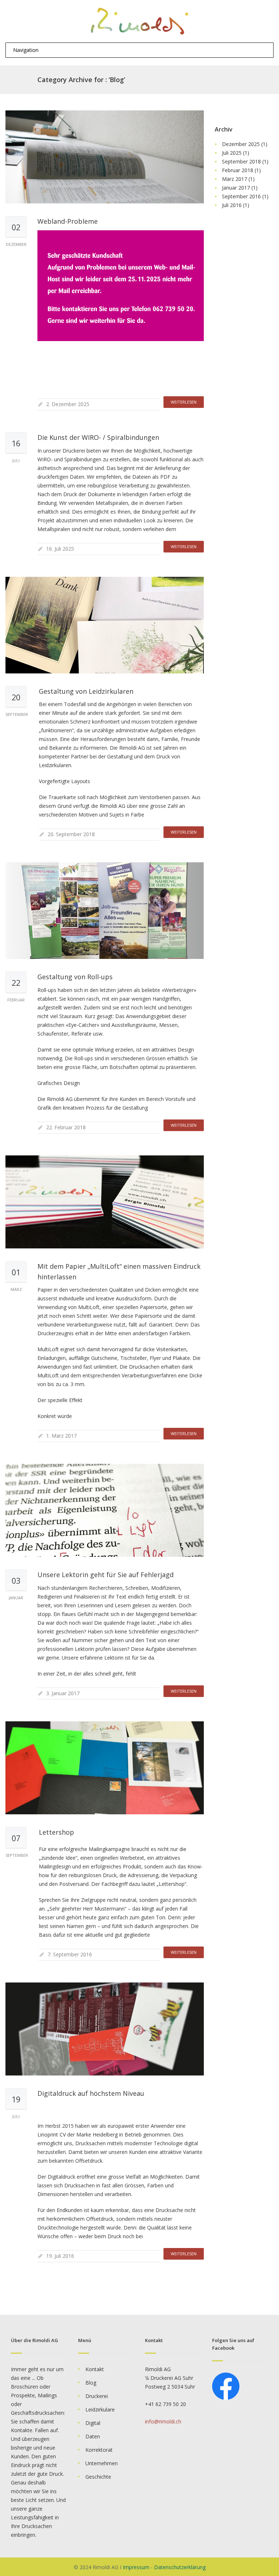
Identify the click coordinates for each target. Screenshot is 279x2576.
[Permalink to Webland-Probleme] (105, 157)
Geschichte (98, 2477)
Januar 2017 (236, 188)
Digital (93, 2423)
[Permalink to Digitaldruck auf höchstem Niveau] (105, 2029)
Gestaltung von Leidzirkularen (86, 691)
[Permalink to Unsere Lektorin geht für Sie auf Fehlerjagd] (105, 1510)
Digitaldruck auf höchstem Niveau (91, 2093)
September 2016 (241, 196)
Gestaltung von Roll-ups (75, 977)
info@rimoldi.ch (163, 2421)
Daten (93, 2436)
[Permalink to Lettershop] (105, 1768)
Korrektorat (99, 2450)
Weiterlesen (184, 402)
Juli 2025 (232, 153)
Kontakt (95, 2369)
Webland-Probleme (68, 221)
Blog (91, 2383)
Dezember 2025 (241, 144)
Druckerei (97, 2396)
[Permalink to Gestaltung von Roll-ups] (105, 911)
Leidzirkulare (100, 2409)
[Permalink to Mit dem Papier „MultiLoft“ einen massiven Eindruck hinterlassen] (105, 1202)
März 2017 (234, 179)
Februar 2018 (238, 170)
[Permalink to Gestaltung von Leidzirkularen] (105, 625)
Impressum (136, 2567)
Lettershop (56, 1832)
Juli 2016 (232, 205)
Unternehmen (102, 2463)
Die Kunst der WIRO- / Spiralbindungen (98, 437)
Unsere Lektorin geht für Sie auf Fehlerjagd (106, 1575)
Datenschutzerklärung (180, 2567)
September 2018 (241, 161)
